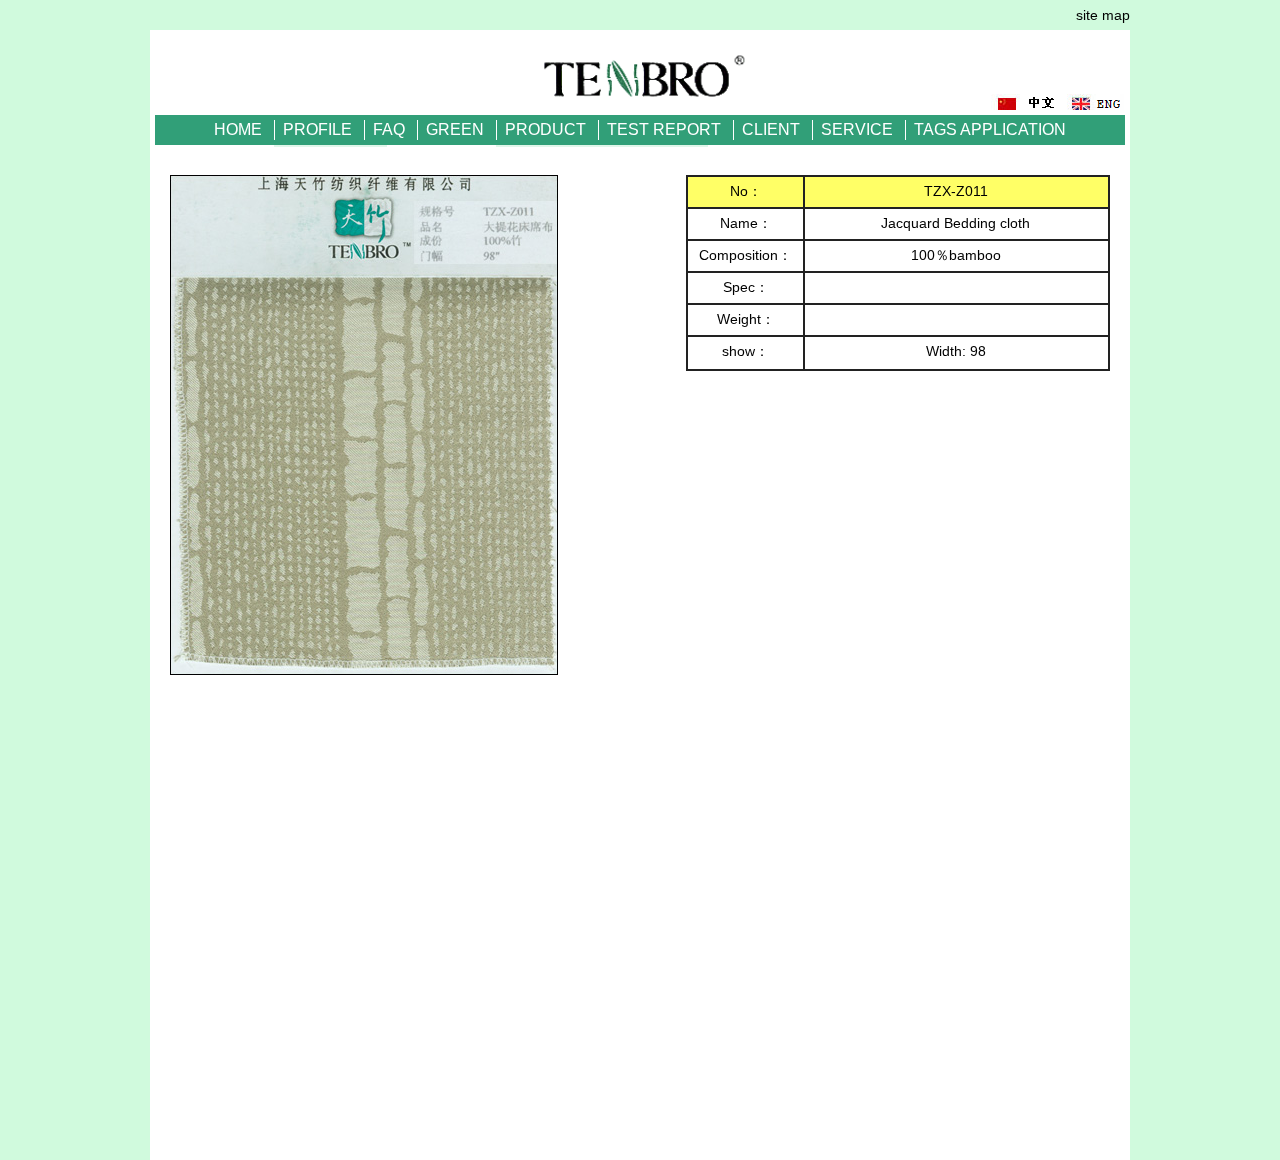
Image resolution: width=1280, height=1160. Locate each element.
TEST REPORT (664, 129)
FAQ (389, 129)
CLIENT (771, 129)
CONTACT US (640, 159)
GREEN (455, 129)
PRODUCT (545, 129)
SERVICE (857, 129)
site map (1103, 15)
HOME (238, 129)
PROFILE (317, 129)
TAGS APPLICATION (990, 129)
